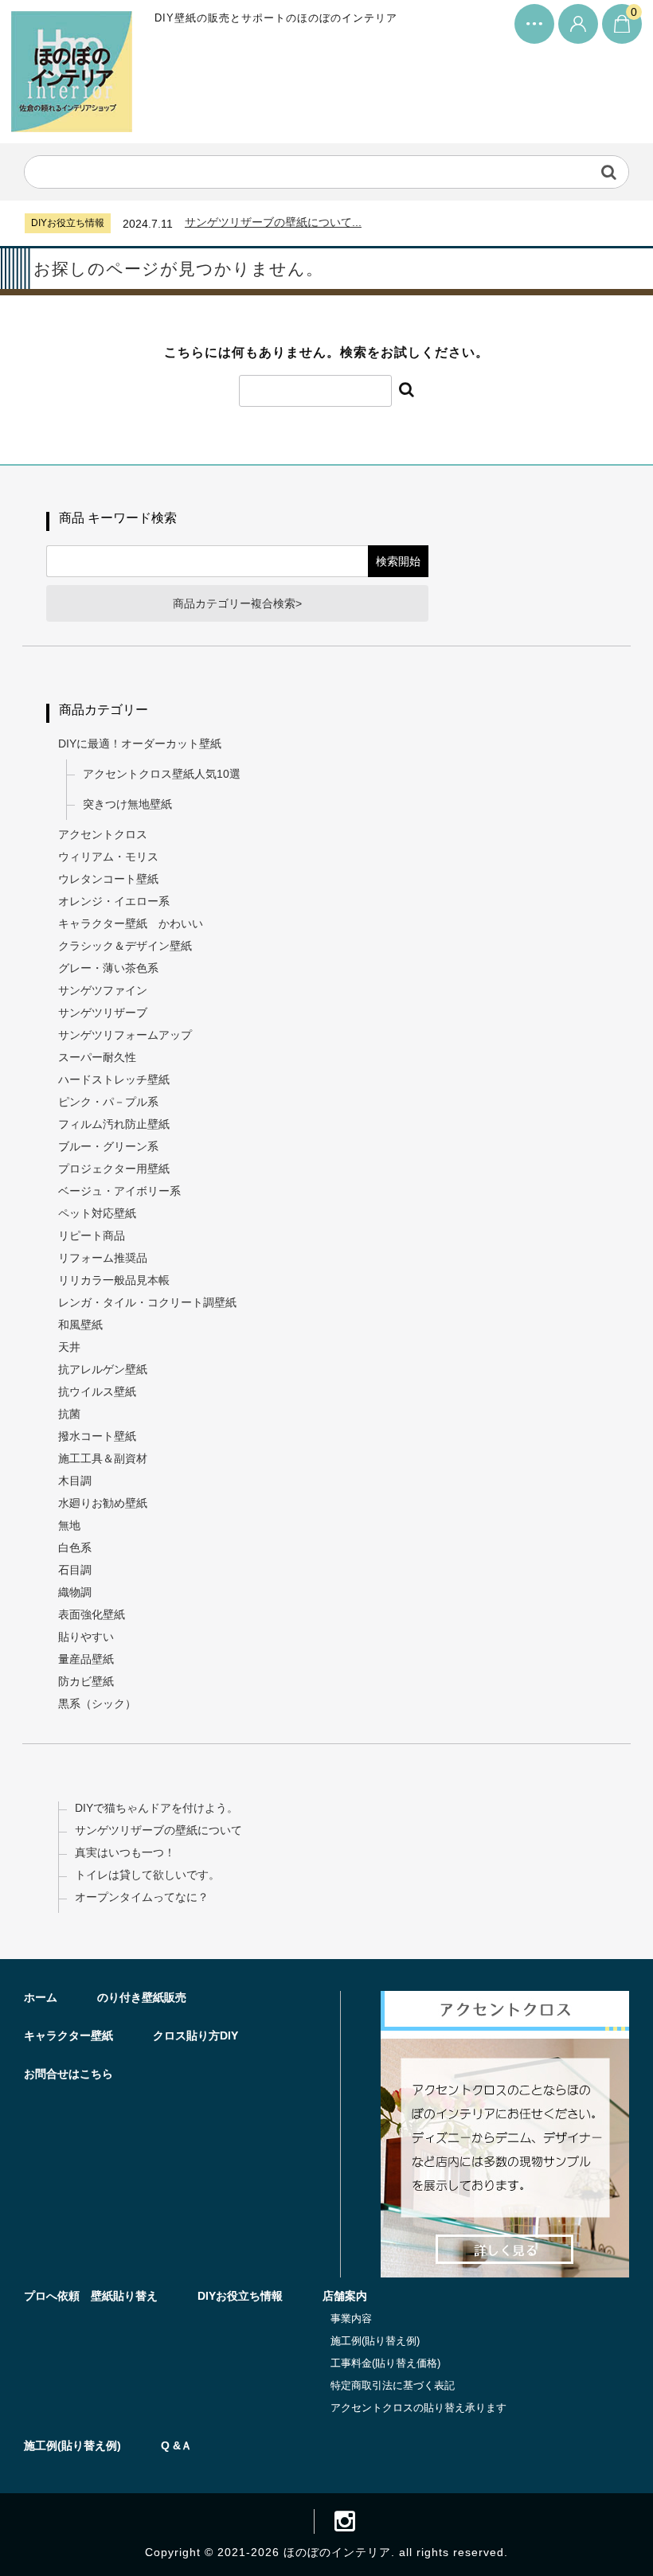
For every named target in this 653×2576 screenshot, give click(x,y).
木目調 (75, 1481)
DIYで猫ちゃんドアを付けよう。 (156, 1808)
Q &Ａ (176, 2445)
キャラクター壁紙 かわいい (131, 923)
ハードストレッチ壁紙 (114, 1079)
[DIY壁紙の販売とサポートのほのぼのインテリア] (72, 118)
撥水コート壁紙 (97, 1436)
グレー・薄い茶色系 (108, 968)
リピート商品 (92, 1235)
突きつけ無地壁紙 (127, 804)
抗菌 (69, 1414)
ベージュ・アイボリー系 (119, 1191)
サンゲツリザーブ (103, 1013)
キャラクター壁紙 (68, 2035)
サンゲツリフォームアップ (125, 1035)
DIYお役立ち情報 (240, 2296)
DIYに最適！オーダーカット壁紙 (140, 744)
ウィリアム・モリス (108, 857)
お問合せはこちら (68, 2074)
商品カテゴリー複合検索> (237, 603)
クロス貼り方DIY (196, 2035)
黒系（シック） (97, 1704)
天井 (69, 1347)
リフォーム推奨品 (103, 1258)
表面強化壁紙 (92, 1614)
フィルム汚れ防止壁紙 (114, 1124)
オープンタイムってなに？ (142, 1897)
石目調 (75, 1570)
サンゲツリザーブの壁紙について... (273, 222)
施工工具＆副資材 (103, 1458)
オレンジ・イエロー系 (114, 901)
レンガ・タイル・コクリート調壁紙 (147, 1302)
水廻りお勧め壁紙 (103, 1503)
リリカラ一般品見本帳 (114, 1280)
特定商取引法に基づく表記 (393, 2385)
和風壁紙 (80, 1325)
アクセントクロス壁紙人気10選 (162, 774)
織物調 (75, 1592)
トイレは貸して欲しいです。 (147, 1875)
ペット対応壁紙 (97, 1213)
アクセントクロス (103, 834)
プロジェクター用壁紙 (114, 1169)
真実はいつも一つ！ (125, 1852)
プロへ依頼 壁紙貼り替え (91, 2296)
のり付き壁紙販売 (142, 1997)
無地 (69, 1525)
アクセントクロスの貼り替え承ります (418, 2408)
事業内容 (351, 2318)
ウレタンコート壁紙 (108, 879)
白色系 (75, 1548)
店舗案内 (345, 2296)
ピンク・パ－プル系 (108, 1102)
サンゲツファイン (103, 990)
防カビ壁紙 (86, 1681)
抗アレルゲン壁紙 (103, 1369)
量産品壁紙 (86, 1659)
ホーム (41, 1997)
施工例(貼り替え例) (375, 2341)
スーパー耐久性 (97, 1057)
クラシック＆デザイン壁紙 (125, 946)
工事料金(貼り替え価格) (385, 2363)
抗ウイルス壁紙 (97, 1391)
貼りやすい (86, 1637)
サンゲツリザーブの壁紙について (158, 1830)
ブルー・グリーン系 (108, 1146)
